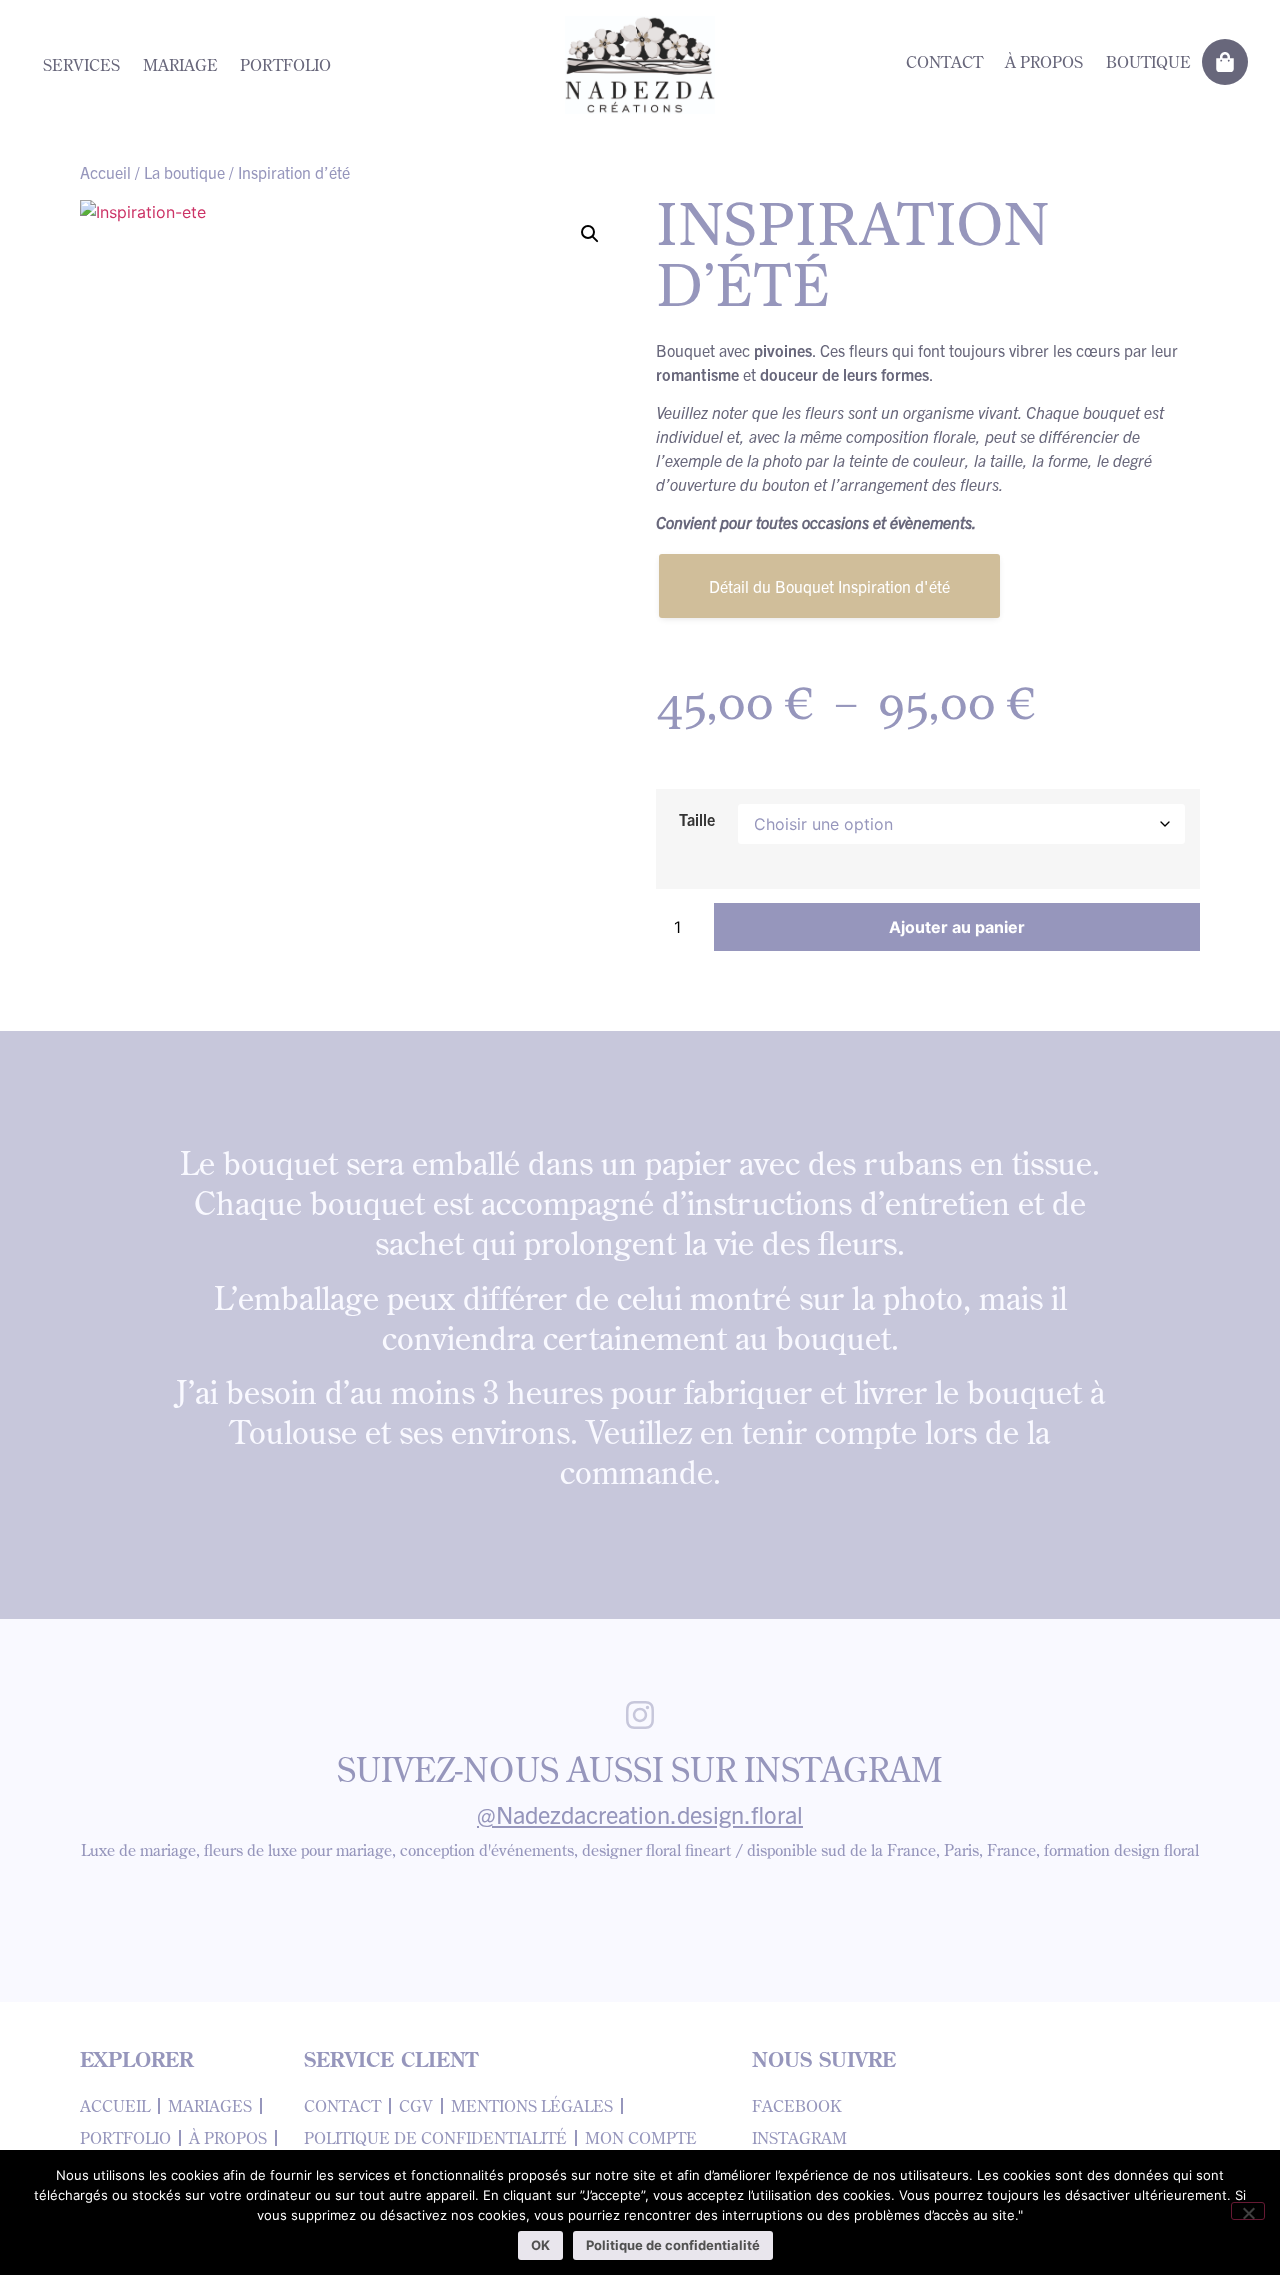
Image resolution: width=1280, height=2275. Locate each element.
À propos (1044, 62)
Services (81, 65)
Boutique (1148, 62)
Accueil (105, 172)
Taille (697, 819)
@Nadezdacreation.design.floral (640, 1814)
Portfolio (285, 65)
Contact (944, 62)
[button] (590, 234)
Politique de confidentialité (673, 2245)
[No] (1248, 2211)
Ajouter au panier (957, 927)
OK (540, 2245)
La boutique (184, 172)
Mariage (180, 65)
